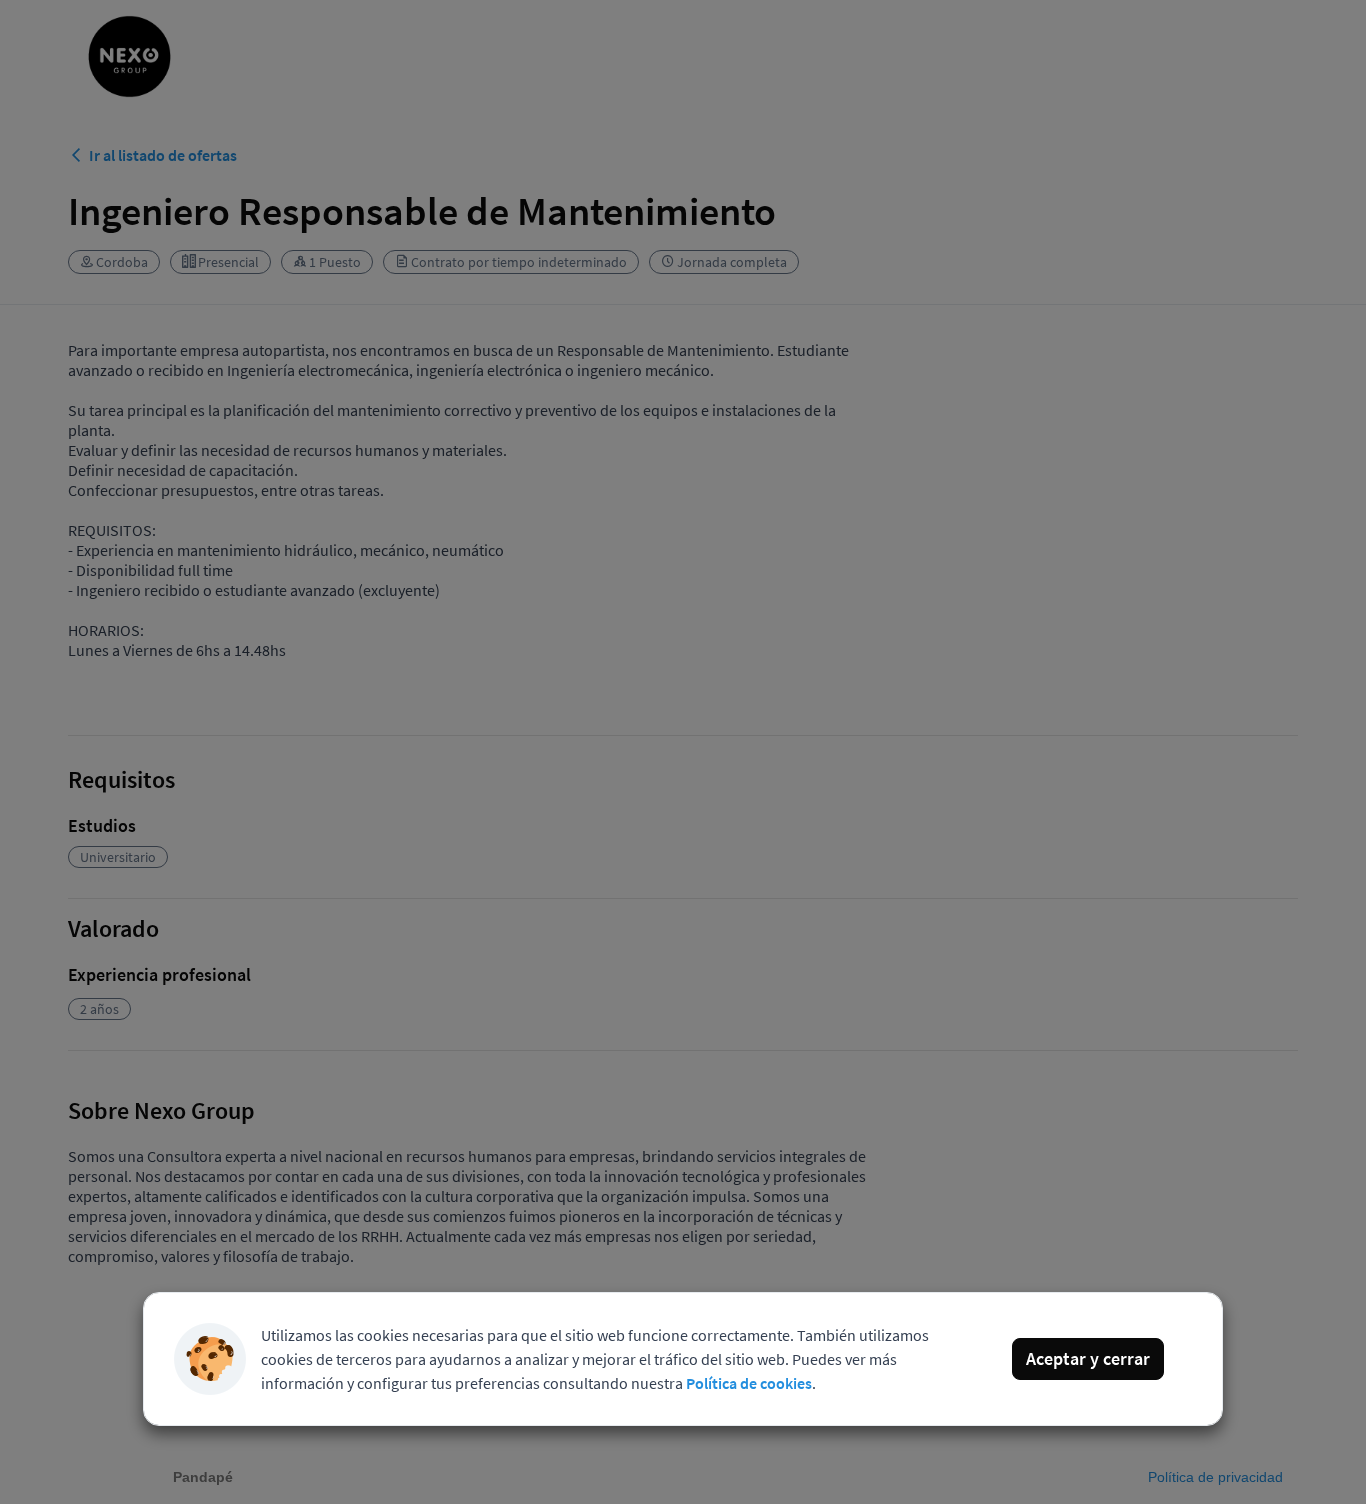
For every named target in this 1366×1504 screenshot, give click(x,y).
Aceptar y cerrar (1088, 1358)
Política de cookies (749, 1383)
